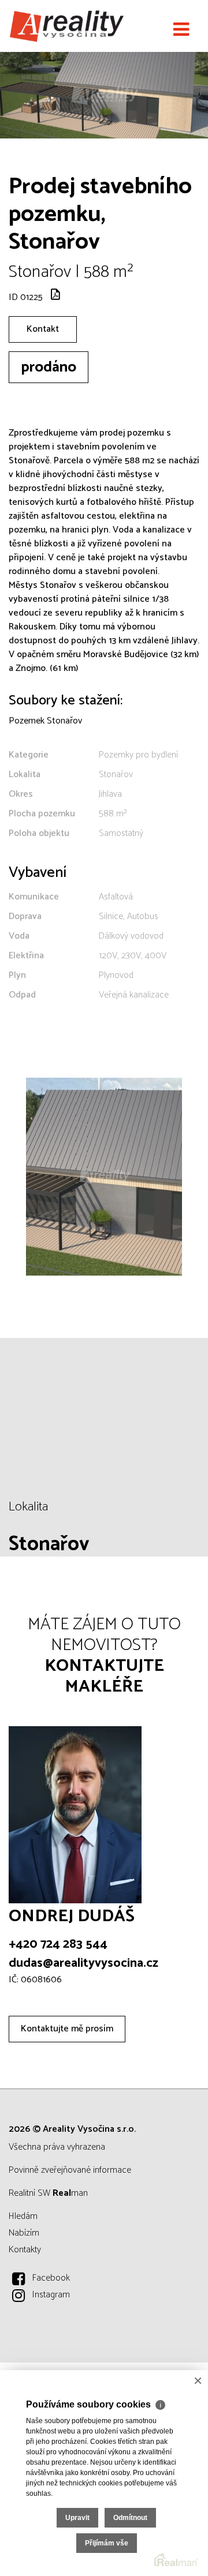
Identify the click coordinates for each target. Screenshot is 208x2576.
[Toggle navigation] (181, 30)
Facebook (51, 2278)
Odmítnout (130, 2518)
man (70, 2193)
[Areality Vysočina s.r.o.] (66, 26)
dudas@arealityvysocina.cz (83, 1963)
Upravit (77, 2518)
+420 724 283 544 (58, 1944)
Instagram (51, 2295)
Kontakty (25, 2250)
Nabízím (24, 2233)
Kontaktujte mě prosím (67, 2029)
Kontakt (43, 329)
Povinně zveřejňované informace (70, 2170)
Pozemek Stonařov (45, 721)
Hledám (23, 2216)
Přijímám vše (107, 2543)
